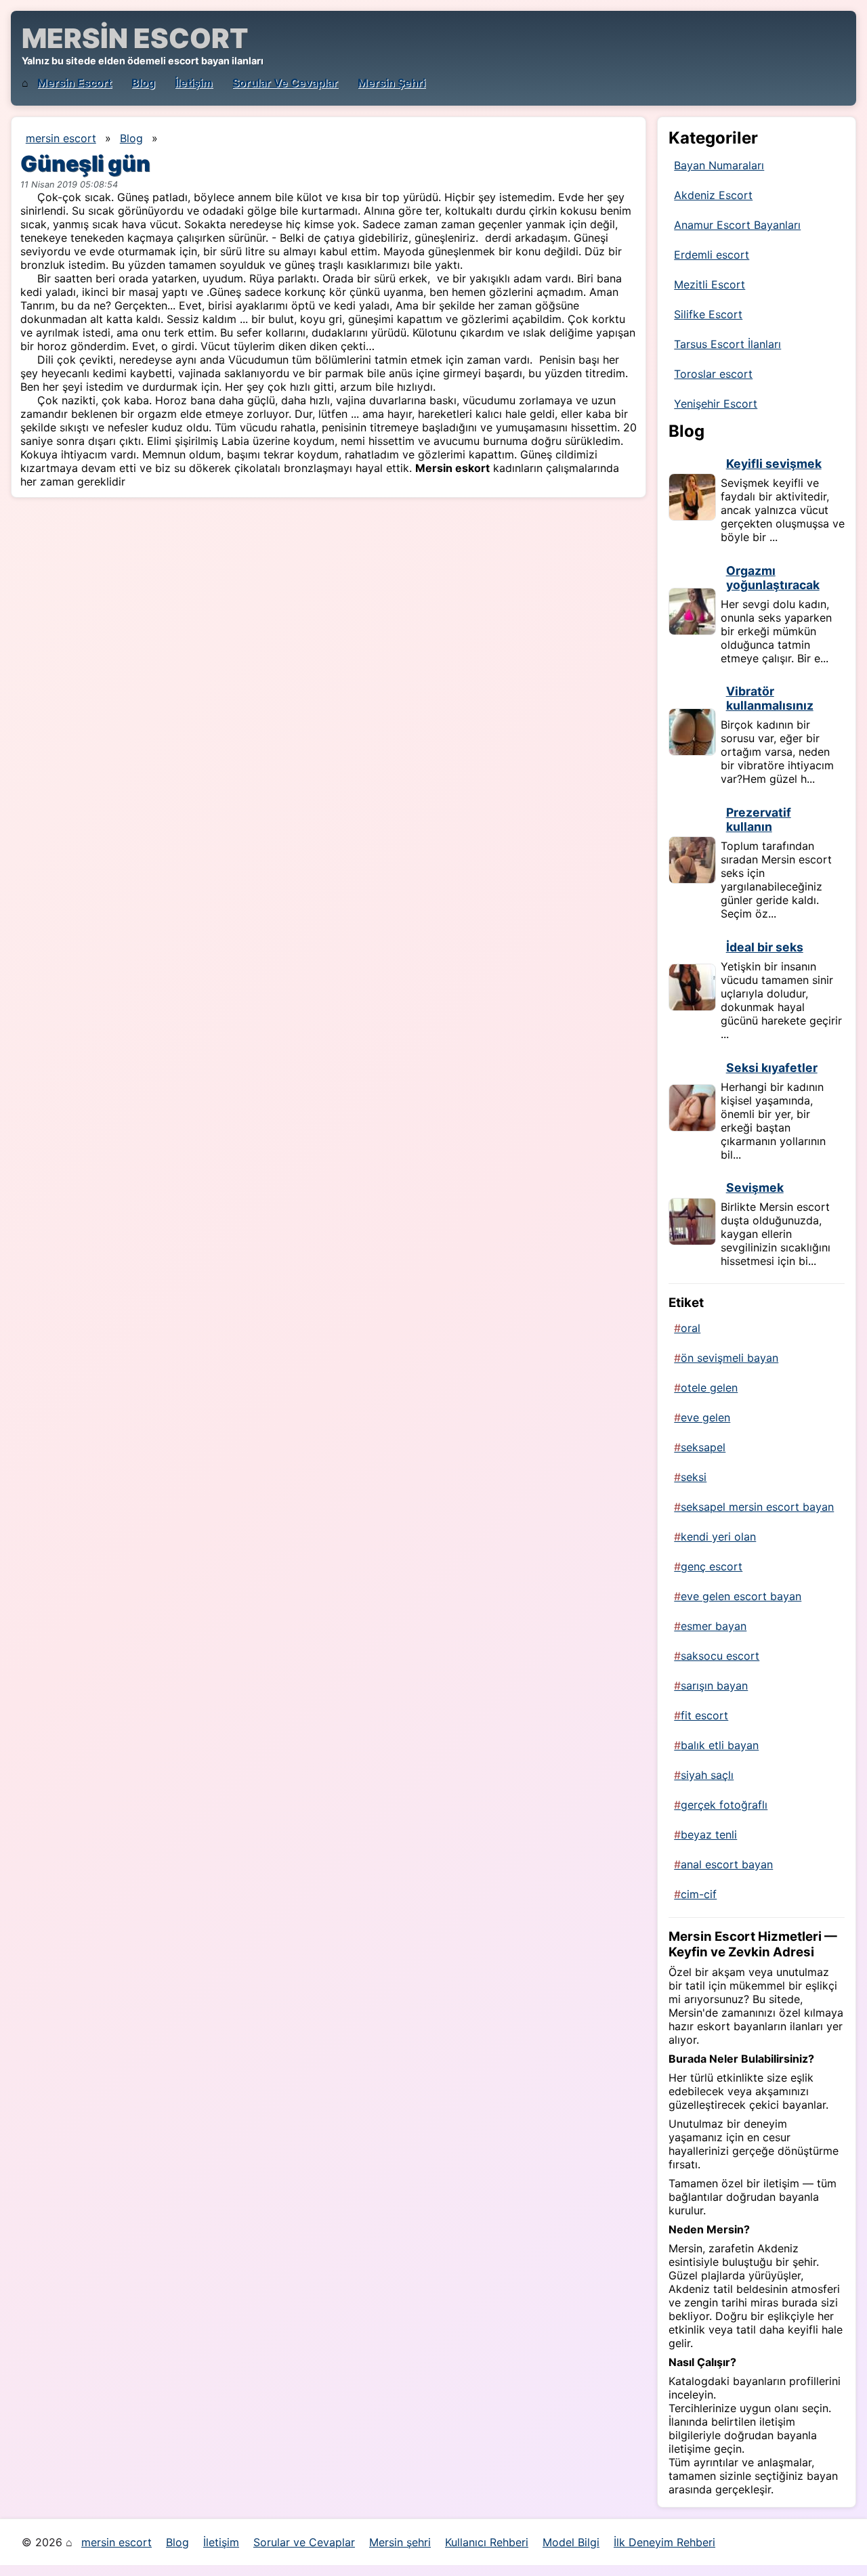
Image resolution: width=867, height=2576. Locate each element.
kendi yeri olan (718, 1537)
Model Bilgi (571, 2542)
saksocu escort (720, 1656)
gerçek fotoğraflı (724, 1805)
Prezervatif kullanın (759, 819)
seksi (694, 1477)
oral (691, 1328)
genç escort (712, 1566)
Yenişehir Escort (716, 404)
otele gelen (709, 1388)
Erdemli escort (712, 255)
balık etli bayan (720, 1745)
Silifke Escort (708, 314)
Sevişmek (755, 1187)
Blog (143, 83)
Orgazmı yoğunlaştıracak (773, 578)
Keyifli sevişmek (774, 464)
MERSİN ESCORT (135, 38)
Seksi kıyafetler (772, 1068)
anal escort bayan (727, 1864)
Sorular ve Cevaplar (285, 83)
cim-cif (699, 1894)
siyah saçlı (707, 1775)
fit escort (704, 1715)
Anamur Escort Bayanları (737, 225)
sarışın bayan (714, 1686)
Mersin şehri (392, 83)
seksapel (703, 1447)
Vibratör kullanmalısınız (770, 698)
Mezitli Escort (710, 284)
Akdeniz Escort (713, 195)
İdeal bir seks (765, 947)
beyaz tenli (709, 1834)
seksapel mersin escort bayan (757, 1507)
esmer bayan (714, 1626)
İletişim (194, 83)
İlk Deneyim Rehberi (664, 2542)
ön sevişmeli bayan (729, 1358)
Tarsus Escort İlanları (727, 344)
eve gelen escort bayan (741, 1596)
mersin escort (75, 83)
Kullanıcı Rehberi (487, 2542)
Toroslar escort (713, 374)
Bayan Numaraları (719, 165)
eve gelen (705, 1417)
